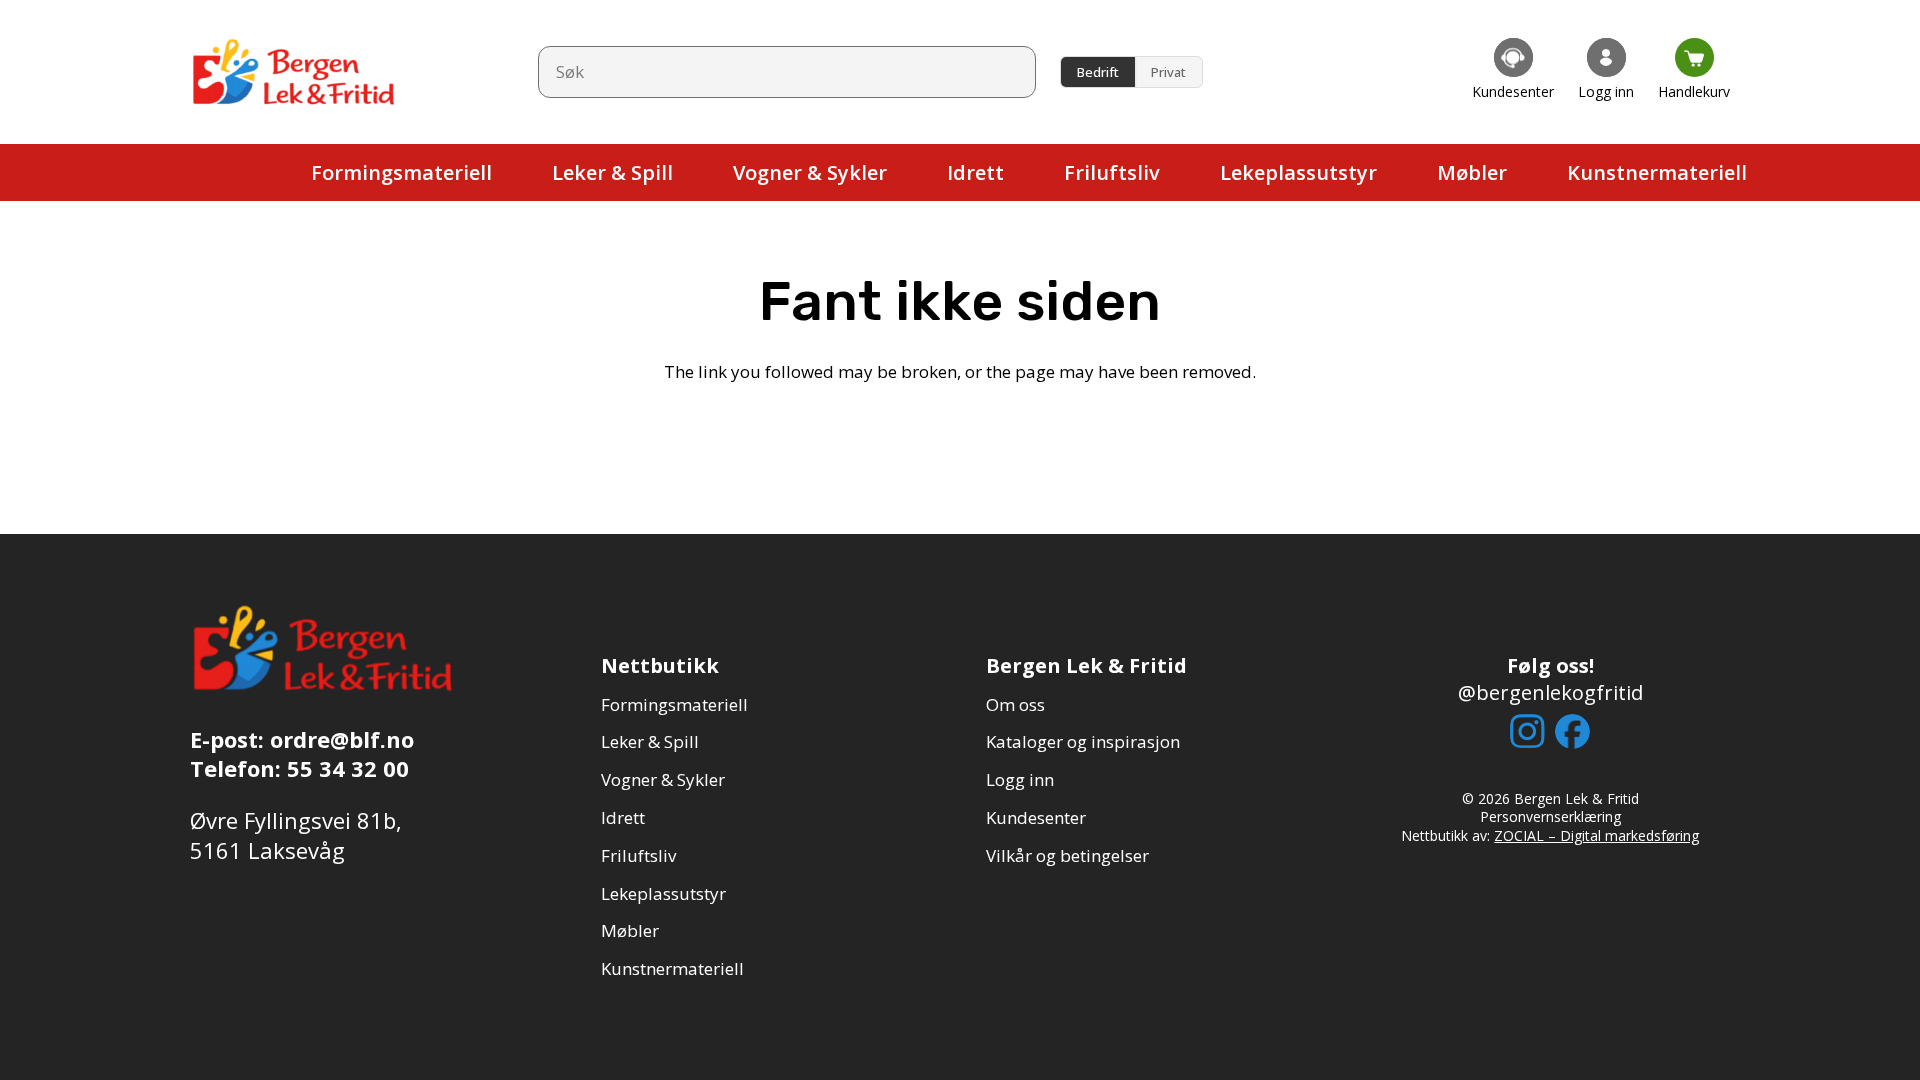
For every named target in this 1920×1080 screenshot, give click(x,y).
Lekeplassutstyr (663, 893)
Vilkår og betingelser (1067, 855)
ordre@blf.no (342, 739)
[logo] (294, 72)
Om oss (1015, 704)
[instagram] (1527, 731)
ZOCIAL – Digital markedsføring (1596, 835)
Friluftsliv (638, 855)
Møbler (630, 930)
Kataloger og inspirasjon (1083, 741)
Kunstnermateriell (672, 968)
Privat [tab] (1168, 72)
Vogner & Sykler (663, 779)
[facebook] (1572, 731)
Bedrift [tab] (1098, 72)
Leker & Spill (650, 741)
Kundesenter (1036, 817)
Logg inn (1020, 779)
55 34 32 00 (348, 768)
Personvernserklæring (1550, 816)
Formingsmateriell (674, 704)
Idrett (623, 817)
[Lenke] (1513, 72)
